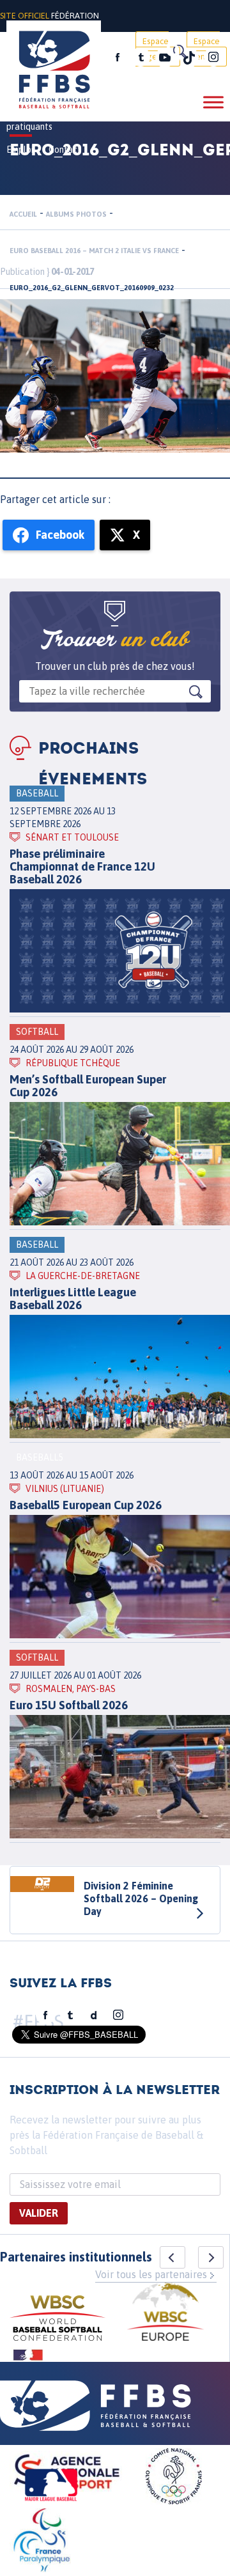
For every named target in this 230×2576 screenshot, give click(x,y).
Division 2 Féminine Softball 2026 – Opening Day (141, 1898)
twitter (141, 58)
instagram (213, 58)
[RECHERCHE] (179, 51)
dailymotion (94, 2015)
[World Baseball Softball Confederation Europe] (165, 2314)
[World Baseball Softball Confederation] (57, 2320)
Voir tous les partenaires (151, 2274)
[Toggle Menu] (213, 102)
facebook (118, 58)
